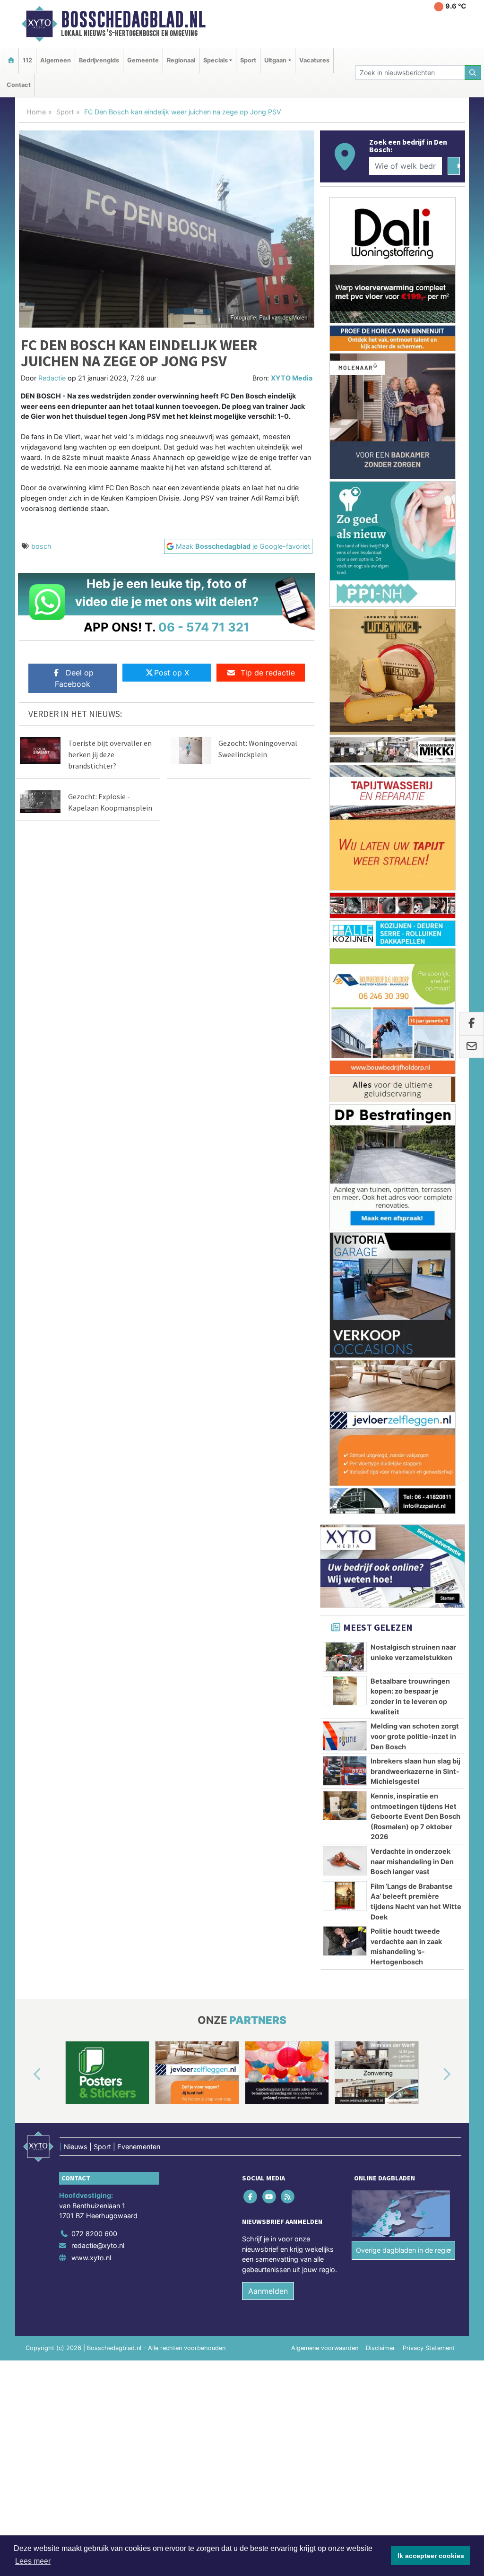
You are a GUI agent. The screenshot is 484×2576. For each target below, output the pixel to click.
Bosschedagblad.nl (133, 19)
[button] (26, 1243)
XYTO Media (292, 378)
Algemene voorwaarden (325, 1517)
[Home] (11, 60)
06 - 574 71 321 (204, 627)
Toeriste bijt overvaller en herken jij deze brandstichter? (110, 754)
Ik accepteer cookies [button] (431, 2556)
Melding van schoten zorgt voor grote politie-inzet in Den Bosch (415, 905)
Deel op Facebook (74, 678)
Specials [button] (216, 60)
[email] (471, 1046)
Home (36, 112)
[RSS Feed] (288, 1365)
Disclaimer (380, 1517)
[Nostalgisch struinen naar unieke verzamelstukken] (345, 825)
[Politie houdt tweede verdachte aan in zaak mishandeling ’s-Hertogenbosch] (345, 1109)
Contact (19, 85)
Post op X (172, 673)
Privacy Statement (429, 1517)
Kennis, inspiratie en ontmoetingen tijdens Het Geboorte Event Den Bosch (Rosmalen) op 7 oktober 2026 (415, 985)
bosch (41, 546)
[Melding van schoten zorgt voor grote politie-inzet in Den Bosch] (345, 904)
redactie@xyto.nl (98, 1414)
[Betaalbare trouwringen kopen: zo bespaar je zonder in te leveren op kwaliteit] (345, 859)
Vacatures (314, 60)
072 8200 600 (94, 1402)
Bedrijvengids (99, 60)
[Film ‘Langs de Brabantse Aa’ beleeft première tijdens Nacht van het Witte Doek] (345, 1064)
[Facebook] (251, 1365)
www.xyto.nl (91, 1426)
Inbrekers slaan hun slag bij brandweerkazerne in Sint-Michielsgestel (415, 940)
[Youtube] (270, 1365)
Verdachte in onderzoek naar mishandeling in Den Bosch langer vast (412, 1030)
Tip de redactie (268, 673)
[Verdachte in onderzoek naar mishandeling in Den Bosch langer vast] (345, 1029)
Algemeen (56, 60)
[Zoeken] (473, 73)
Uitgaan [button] (275, 60)
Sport (248, 60)
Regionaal (181, 60)
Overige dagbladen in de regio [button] (403, 1418)
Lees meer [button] (33, 2561)
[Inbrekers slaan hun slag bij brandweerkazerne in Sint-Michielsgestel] (345, 939)
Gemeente (143, 60)
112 (27, 60)
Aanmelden (268, 1460)
